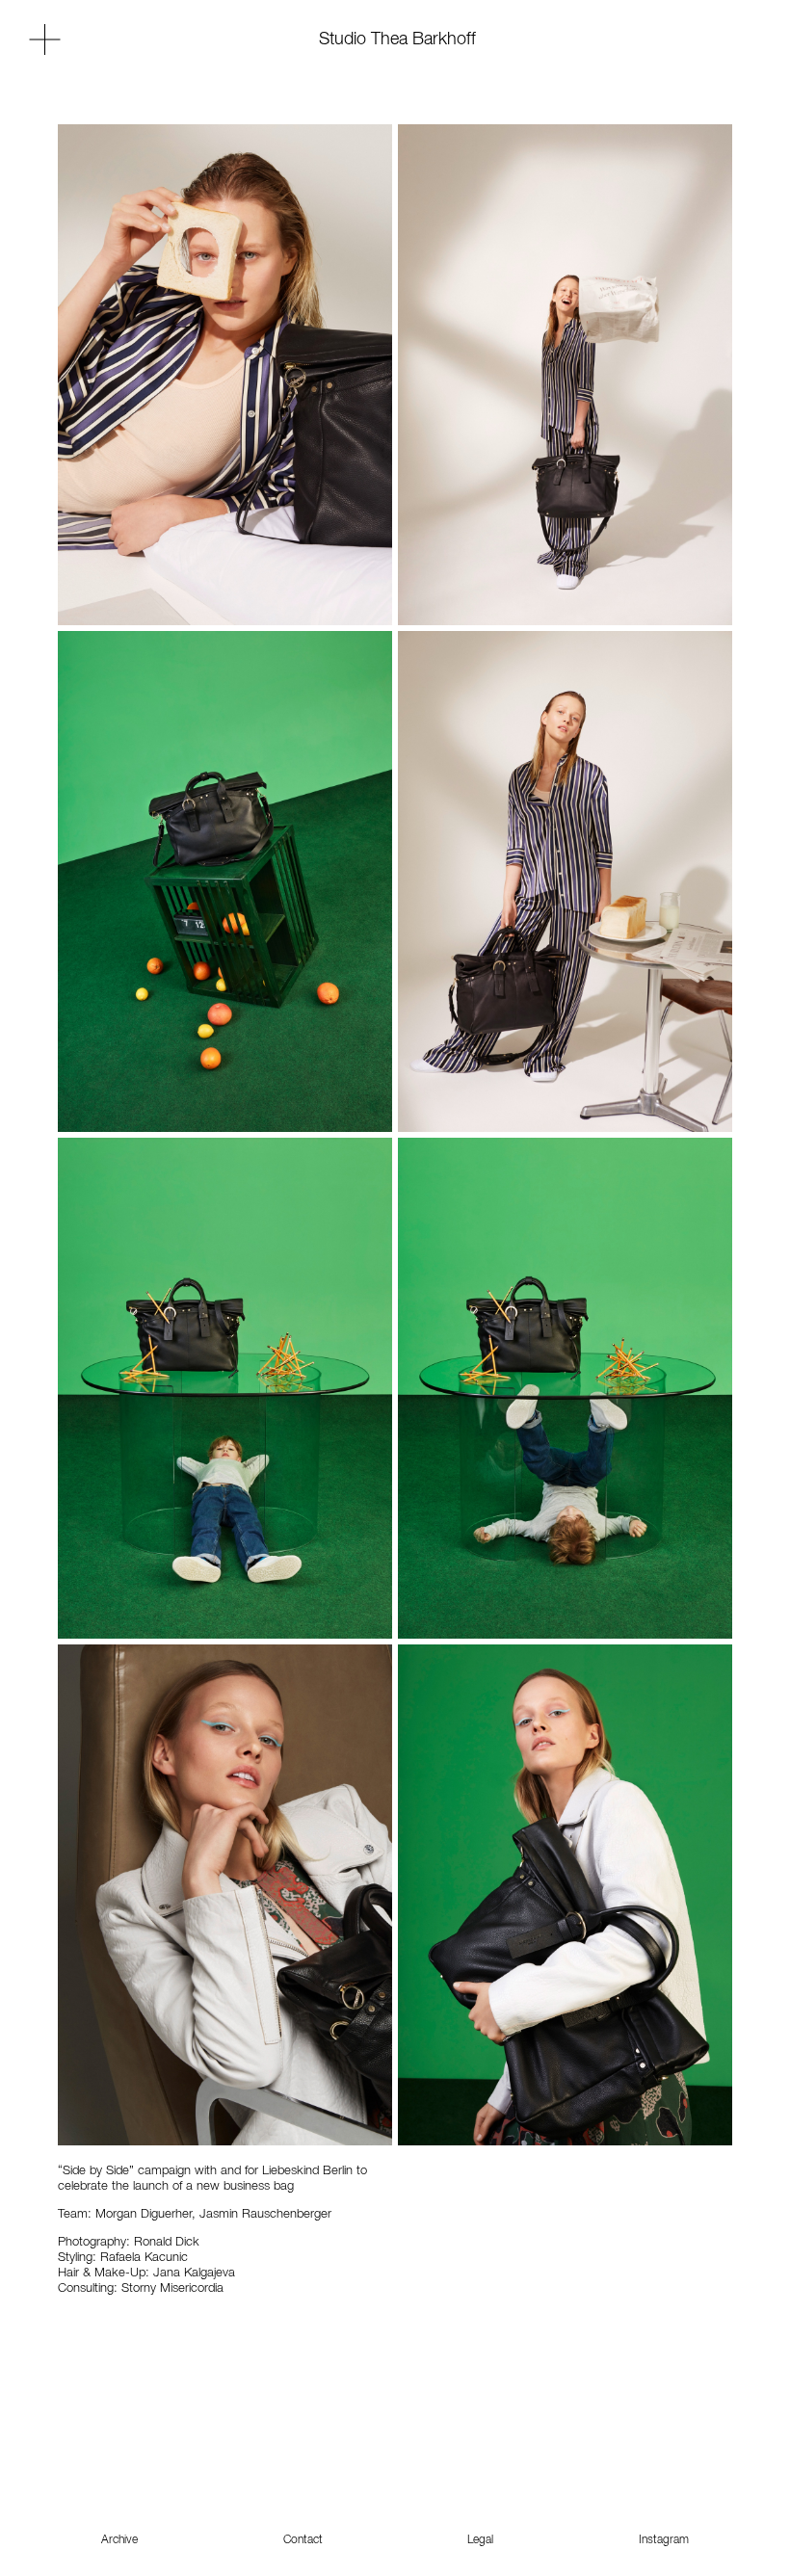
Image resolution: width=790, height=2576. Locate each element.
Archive (119, 2540)
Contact (303, 2540)
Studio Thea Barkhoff (397, 39)
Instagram (664, 2540)
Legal (480, 2540)
